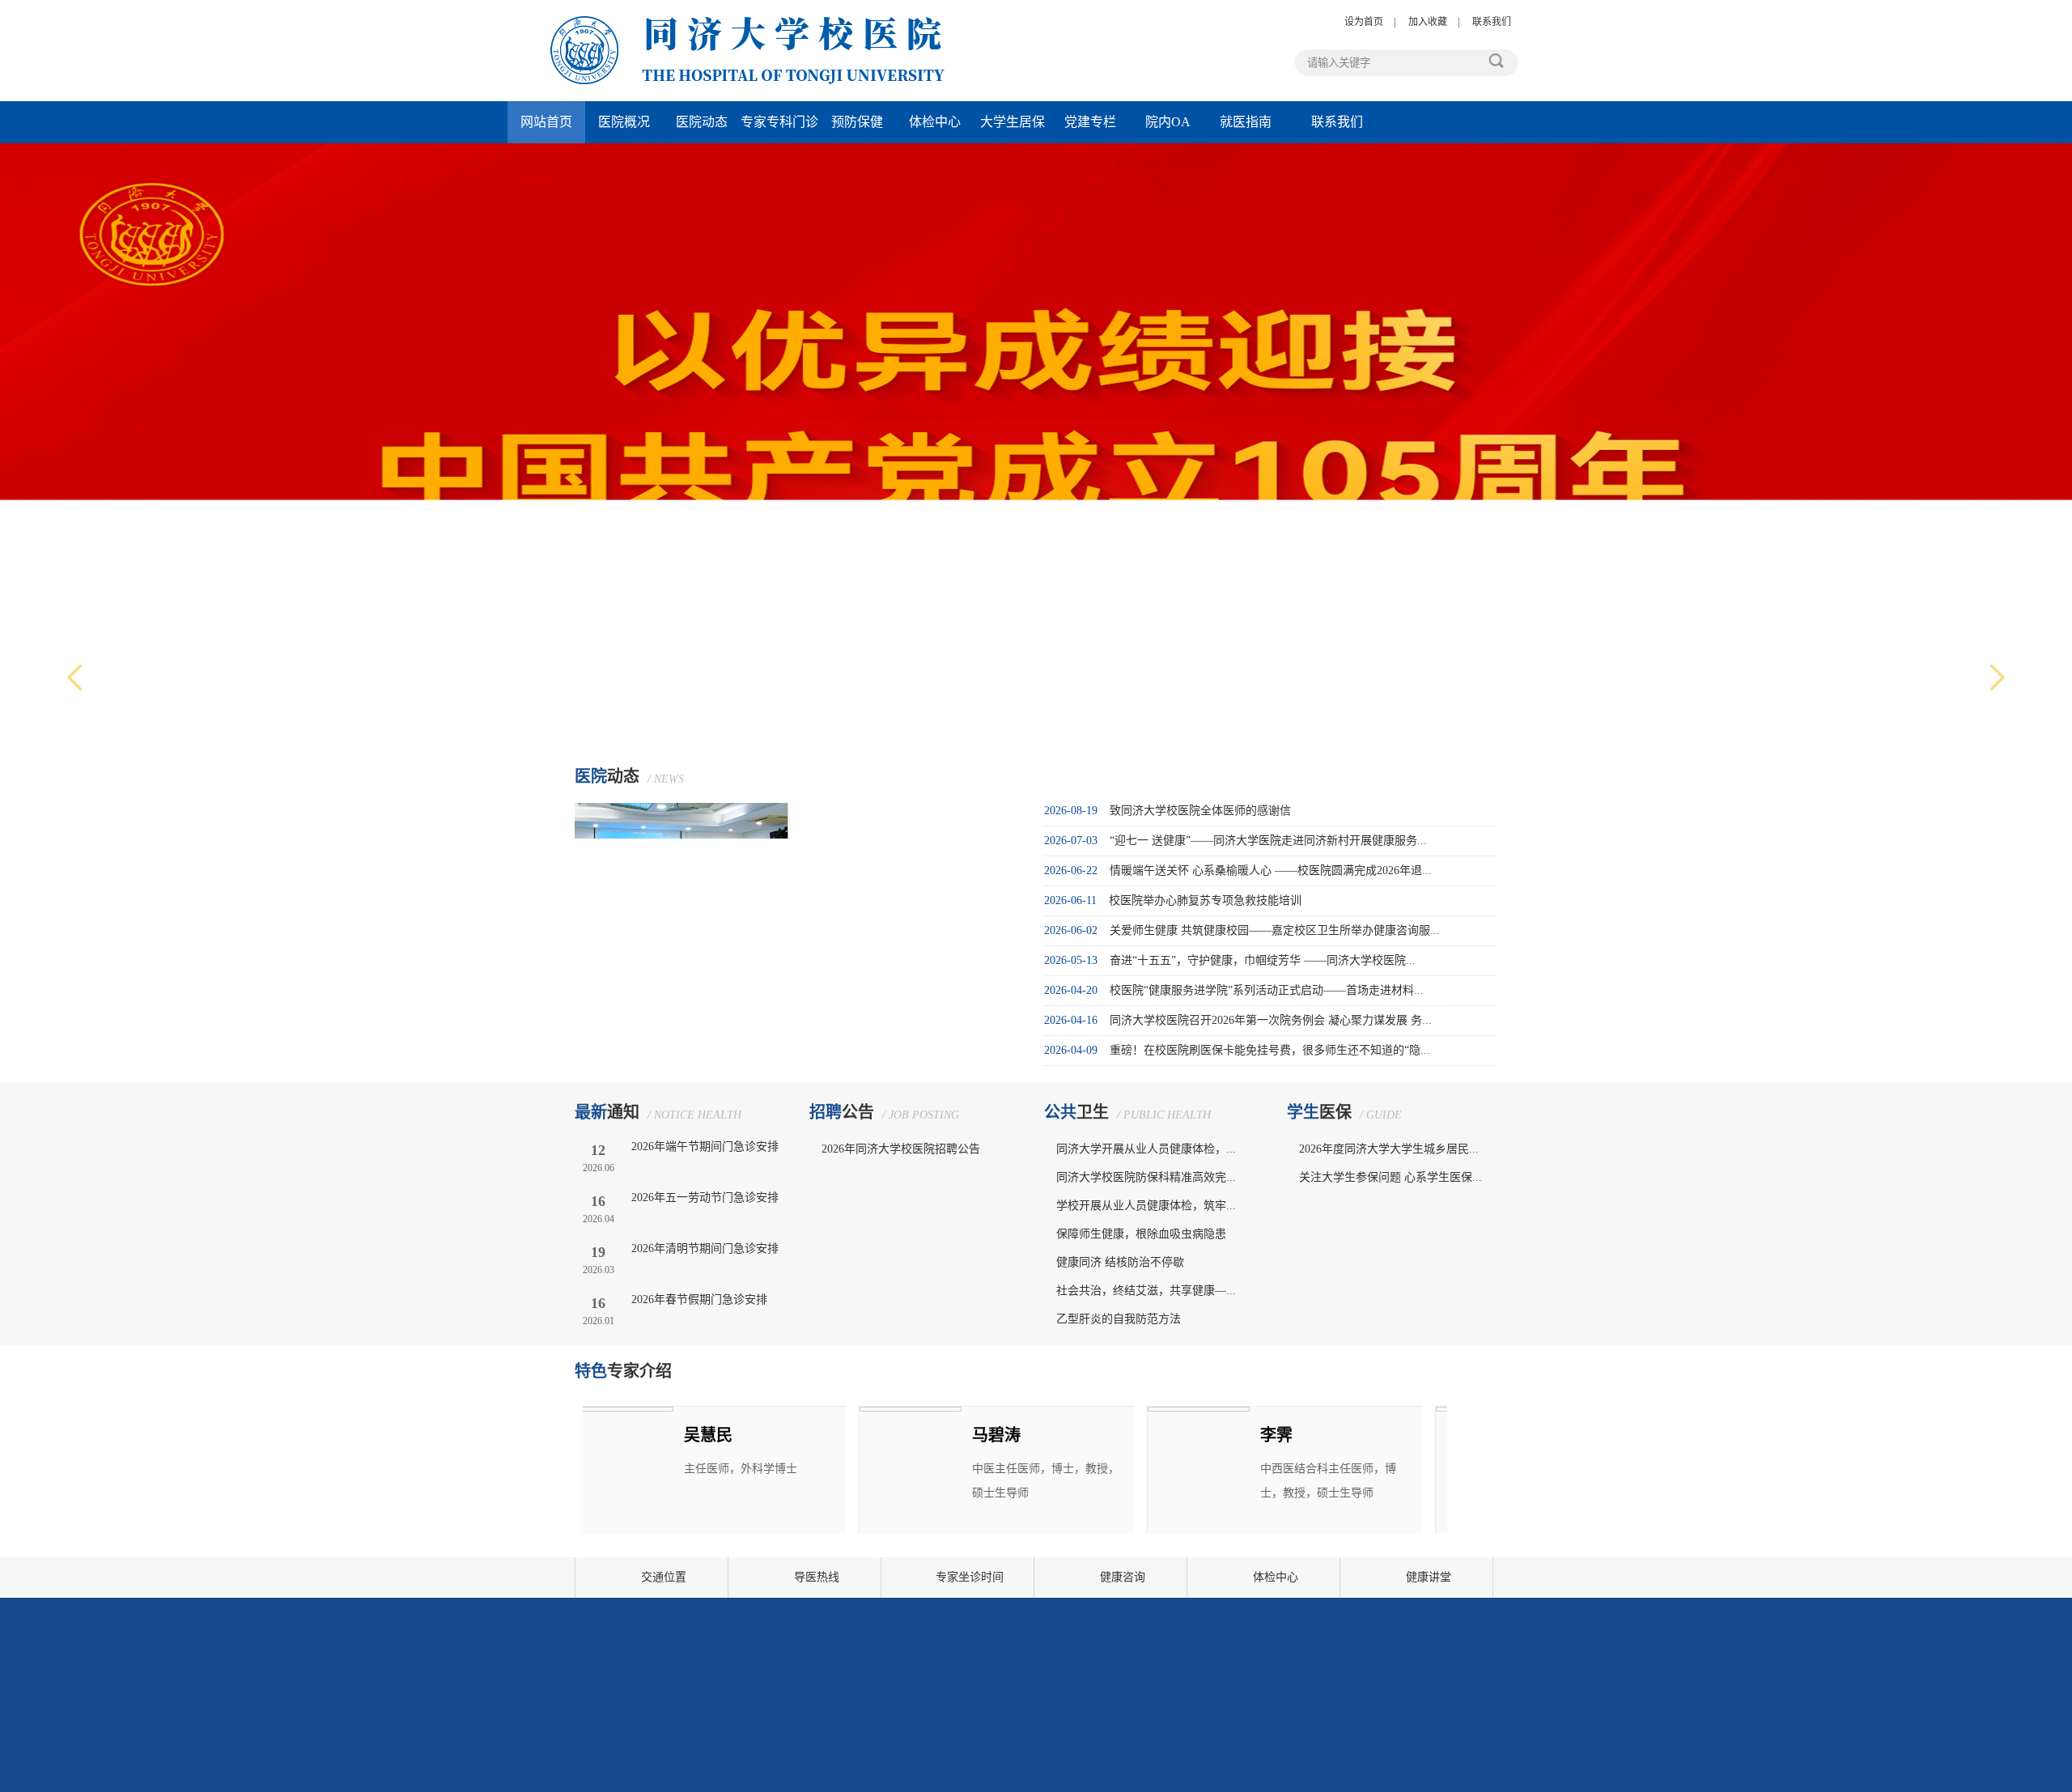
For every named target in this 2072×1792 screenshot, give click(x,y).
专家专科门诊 (779, 122)
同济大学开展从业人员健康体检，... (1146, 1149)
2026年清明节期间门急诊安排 (705, 1248)
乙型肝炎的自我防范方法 (1119, 1319)
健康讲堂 (1429, 1577)
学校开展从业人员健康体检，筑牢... (1146, 1206)
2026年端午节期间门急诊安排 (705, 1147)
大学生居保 (1013, 122)
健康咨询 (1123, 1577)
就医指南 (1246, 122)
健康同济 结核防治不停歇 (1120, 1262)
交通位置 (664, 1577)
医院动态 (702, 122)
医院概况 (624, 122)
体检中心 (935, 122)
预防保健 (857, 122)
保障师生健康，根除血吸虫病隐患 (1141, 1234)
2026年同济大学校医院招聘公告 (901, 1149)
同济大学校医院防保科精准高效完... (1146, 1177)
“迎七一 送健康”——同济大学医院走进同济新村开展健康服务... (1268, 841)
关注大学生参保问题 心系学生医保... (1391, 1177)
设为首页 (1364, 22)
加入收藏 (1428, 22)
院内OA (1168, 122)
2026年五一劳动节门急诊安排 (705, 1197)
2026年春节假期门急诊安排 (699, 1299)
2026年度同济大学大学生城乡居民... (1389, 1149)
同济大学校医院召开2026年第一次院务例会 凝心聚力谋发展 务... (1271, 1020)
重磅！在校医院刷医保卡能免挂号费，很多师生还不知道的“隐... (1270, 1050)
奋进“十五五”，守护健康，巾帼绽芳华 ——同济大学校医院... (1263, 960)
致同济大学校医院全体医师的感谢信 (1200, 811)
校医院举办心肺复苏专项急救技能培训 (1205, 900)
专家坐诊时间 (970, 1577)
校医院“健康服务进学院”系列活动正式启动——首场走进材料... (1267, 990)
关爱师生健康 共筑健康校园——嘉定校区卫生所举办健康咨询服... (1275, 930)
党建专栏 (1090, 122)
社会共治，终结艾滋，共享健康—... (1146, 1291)
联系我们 (1492, 22)
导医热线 (817, 1577)
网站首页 (546, 122)
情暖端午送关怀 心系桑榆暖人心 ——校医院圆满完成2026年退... (1271, 871)
